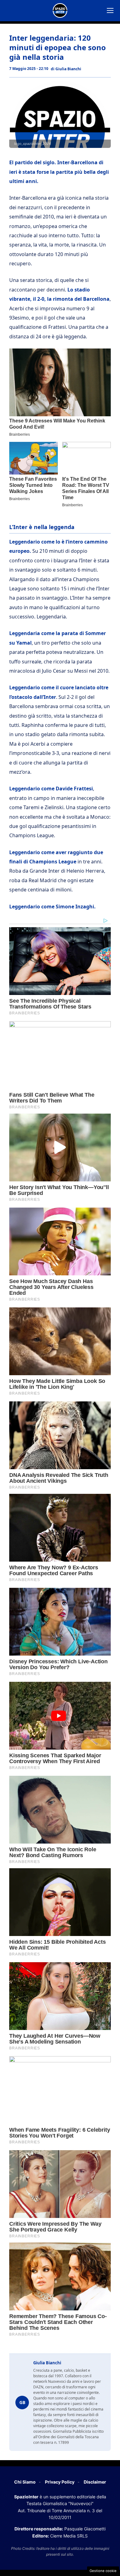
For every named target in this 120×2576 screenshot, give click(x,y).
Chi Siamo (25, 2482)
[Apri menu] (110, 10)
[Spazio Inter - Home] (60, 10)
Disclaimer (95, 2482)
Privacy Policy (60, 2482)
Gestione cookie (103, 2571)
